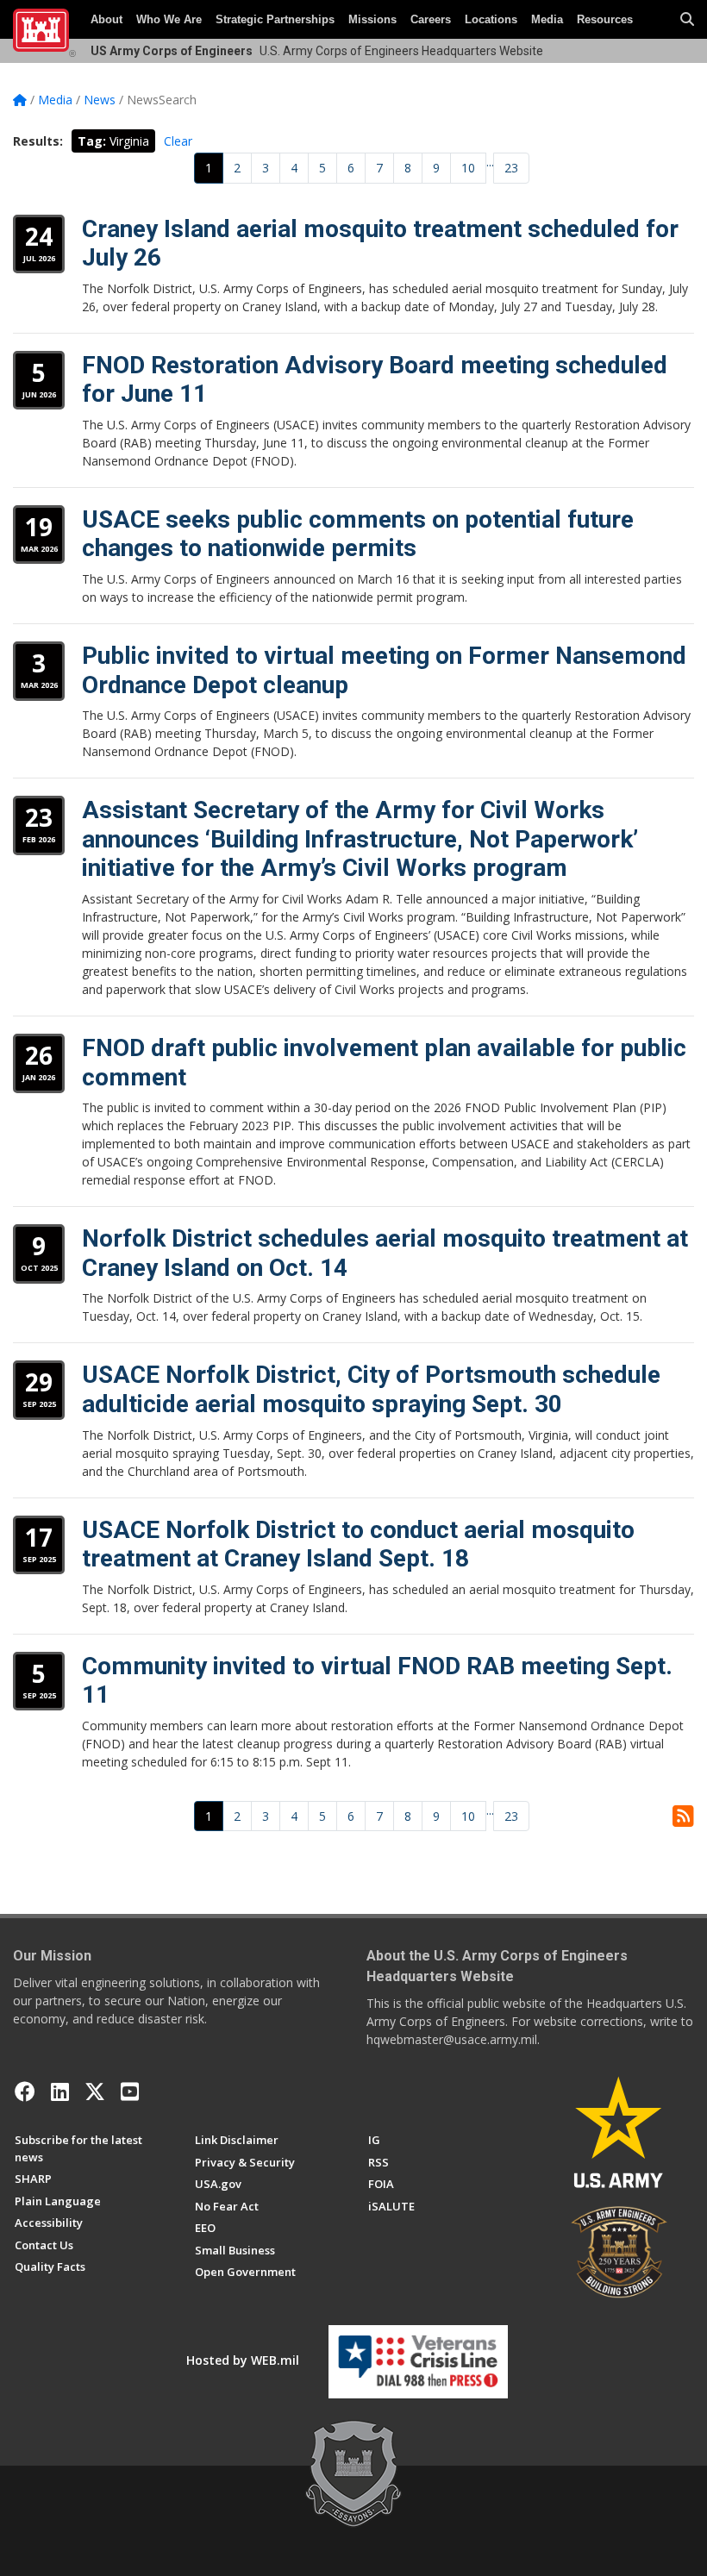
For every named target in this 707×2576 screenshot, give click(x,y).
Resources (605, 19)
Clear (178, 141)
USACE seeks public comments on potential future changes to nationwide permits (358, 534)
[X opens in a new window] (95, 2091)
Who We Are (169, 19)
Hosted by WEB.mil (243, 2360)
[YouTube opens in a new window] (130, 2091)
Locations (491, 19)
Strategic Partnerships (275, 19)
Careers (431, 19)
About (106, 19)
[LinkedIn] (60, 2091)
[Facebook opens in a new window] (25, 2091)
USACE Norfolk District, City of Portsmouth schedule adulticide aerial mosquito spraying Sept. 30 (371, 1389)
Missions (372, 19)
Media (547, 19)
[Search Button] (687, 20)
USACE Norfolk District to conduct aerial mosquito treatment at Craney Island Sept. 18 (358, 1544)
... (490, 162)
